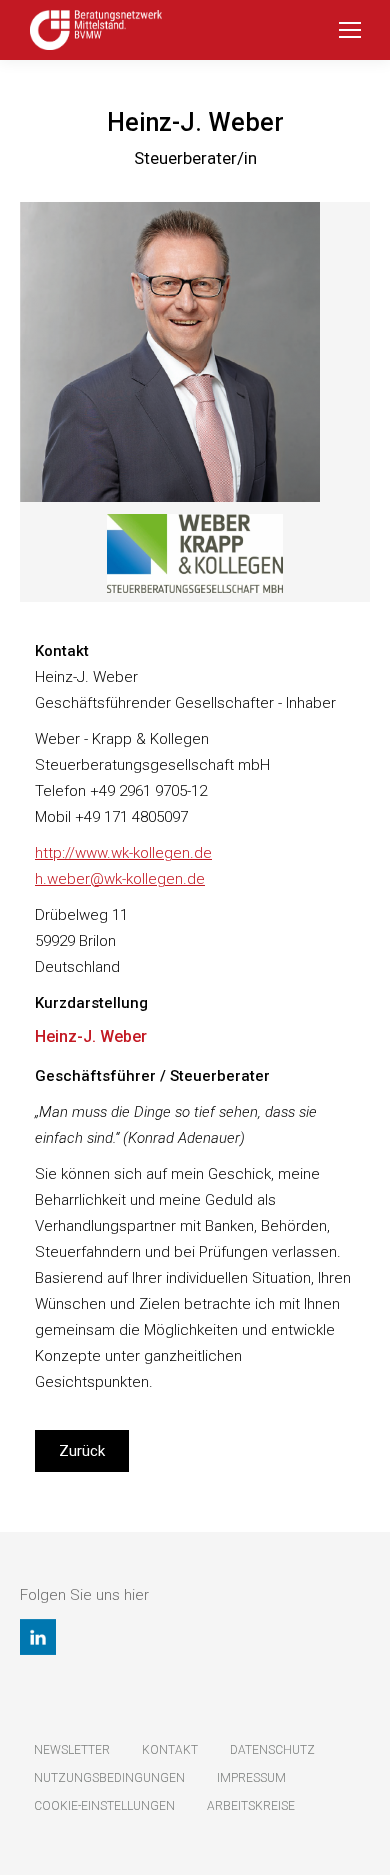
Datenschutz (272, 1750)
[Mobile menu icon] (350, 30)
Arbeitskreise (251, 1806)
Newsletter (72, 1750)
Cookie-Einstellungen (104, 1806)
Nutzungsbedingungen (109, 1778)
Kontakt (170, 1750)
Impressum (251, 1778)
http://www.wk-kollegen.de (123, 853)
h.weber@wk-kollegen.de (120, 879)
